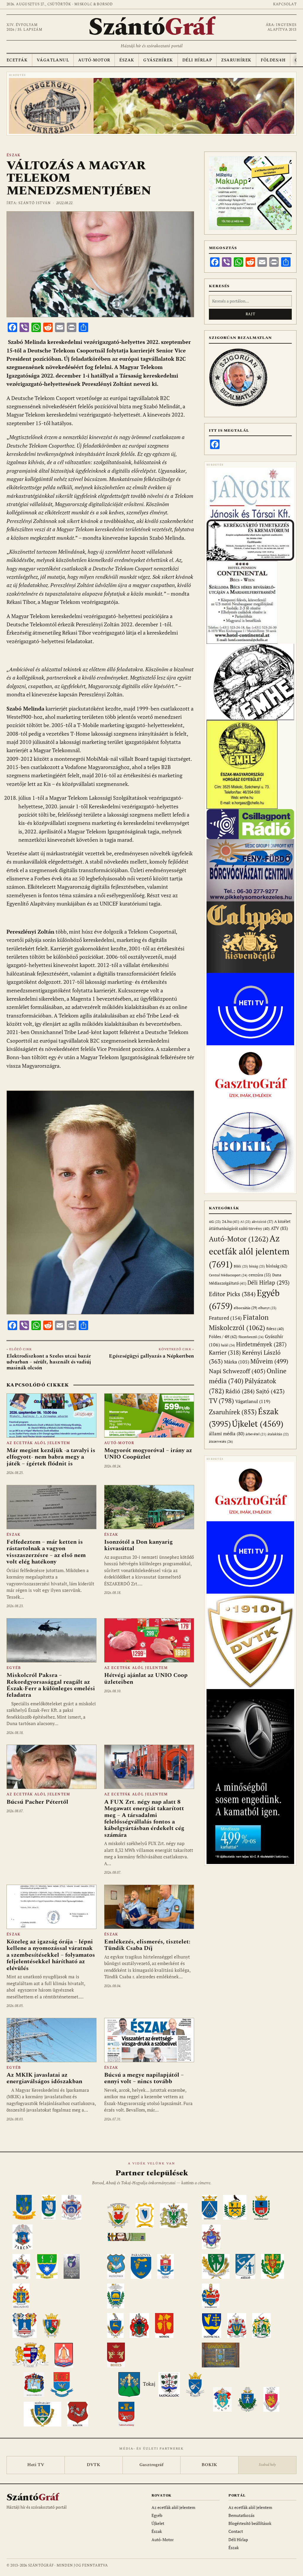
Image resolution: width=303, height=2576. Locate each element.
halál (228, 1345)
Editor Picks (232, 1294)
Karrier (225, 1352)
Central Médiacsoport (228, 1275)
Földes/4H (273, 60)
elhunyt (267, 1308)
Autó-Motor (94, 60)
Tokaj (149, 2384)
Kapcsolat (285, 4)
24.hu (231, 1222)
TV (221, 1401)
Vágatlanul (53, 60)
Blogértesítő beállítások (250, 2523)
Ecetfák (17, 60)
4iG (215, 1222)
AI (245, 1222)
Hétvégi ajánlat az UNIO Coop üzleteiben (146, 1678)
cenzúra (260, 1275)
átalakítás (278, 1434)
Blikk (241, 1266)
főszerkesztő (251, 1337)
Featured (225, 1318)
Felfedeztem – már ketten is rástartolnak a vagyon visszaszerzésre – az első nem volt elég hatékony (46, 1552)
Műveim (269, 1361)
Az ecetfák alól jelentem (38, 1443)
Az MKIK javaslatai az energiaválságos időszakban (44, 2078)
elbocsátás (245, 1308)
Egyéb (14, 1668)
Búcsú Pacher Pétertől (37, 1802)
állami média (227, 1434)
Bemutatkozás (241, 2515)
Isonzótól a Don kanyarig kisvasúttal (138, 1545)
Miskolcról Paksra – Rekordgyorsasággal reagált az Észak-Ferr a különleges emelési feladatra (51, 1685)
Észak (127, 60)
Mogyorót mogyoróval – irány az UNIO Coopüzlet (148, 1454)
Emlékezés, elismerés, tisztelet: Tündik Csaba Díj (147, 1945)
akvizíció (262, 1222)
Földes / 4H (223, 1336)
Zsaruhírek (236, 60)
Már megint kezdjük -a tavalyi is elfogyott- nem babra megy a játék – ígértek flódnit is (51, 1457)
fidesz (275, 1329)
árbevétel (256, 1434)
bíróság (277, 1266)
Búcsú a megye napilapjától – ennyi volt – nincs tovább (144, 2078)
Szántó (151, 27)
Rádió (240, 1391)
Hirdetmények (261, 1344)
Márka (237, 1362)
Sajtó (270, 1391)
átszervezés (221, 1441)
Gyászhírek (158, 60)
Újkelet (258, 1424)
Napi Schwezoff (237, 1371)
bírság (257, 1266)
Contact (236, 2531)
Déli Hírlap (197, 60)
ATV (279, 1228)
